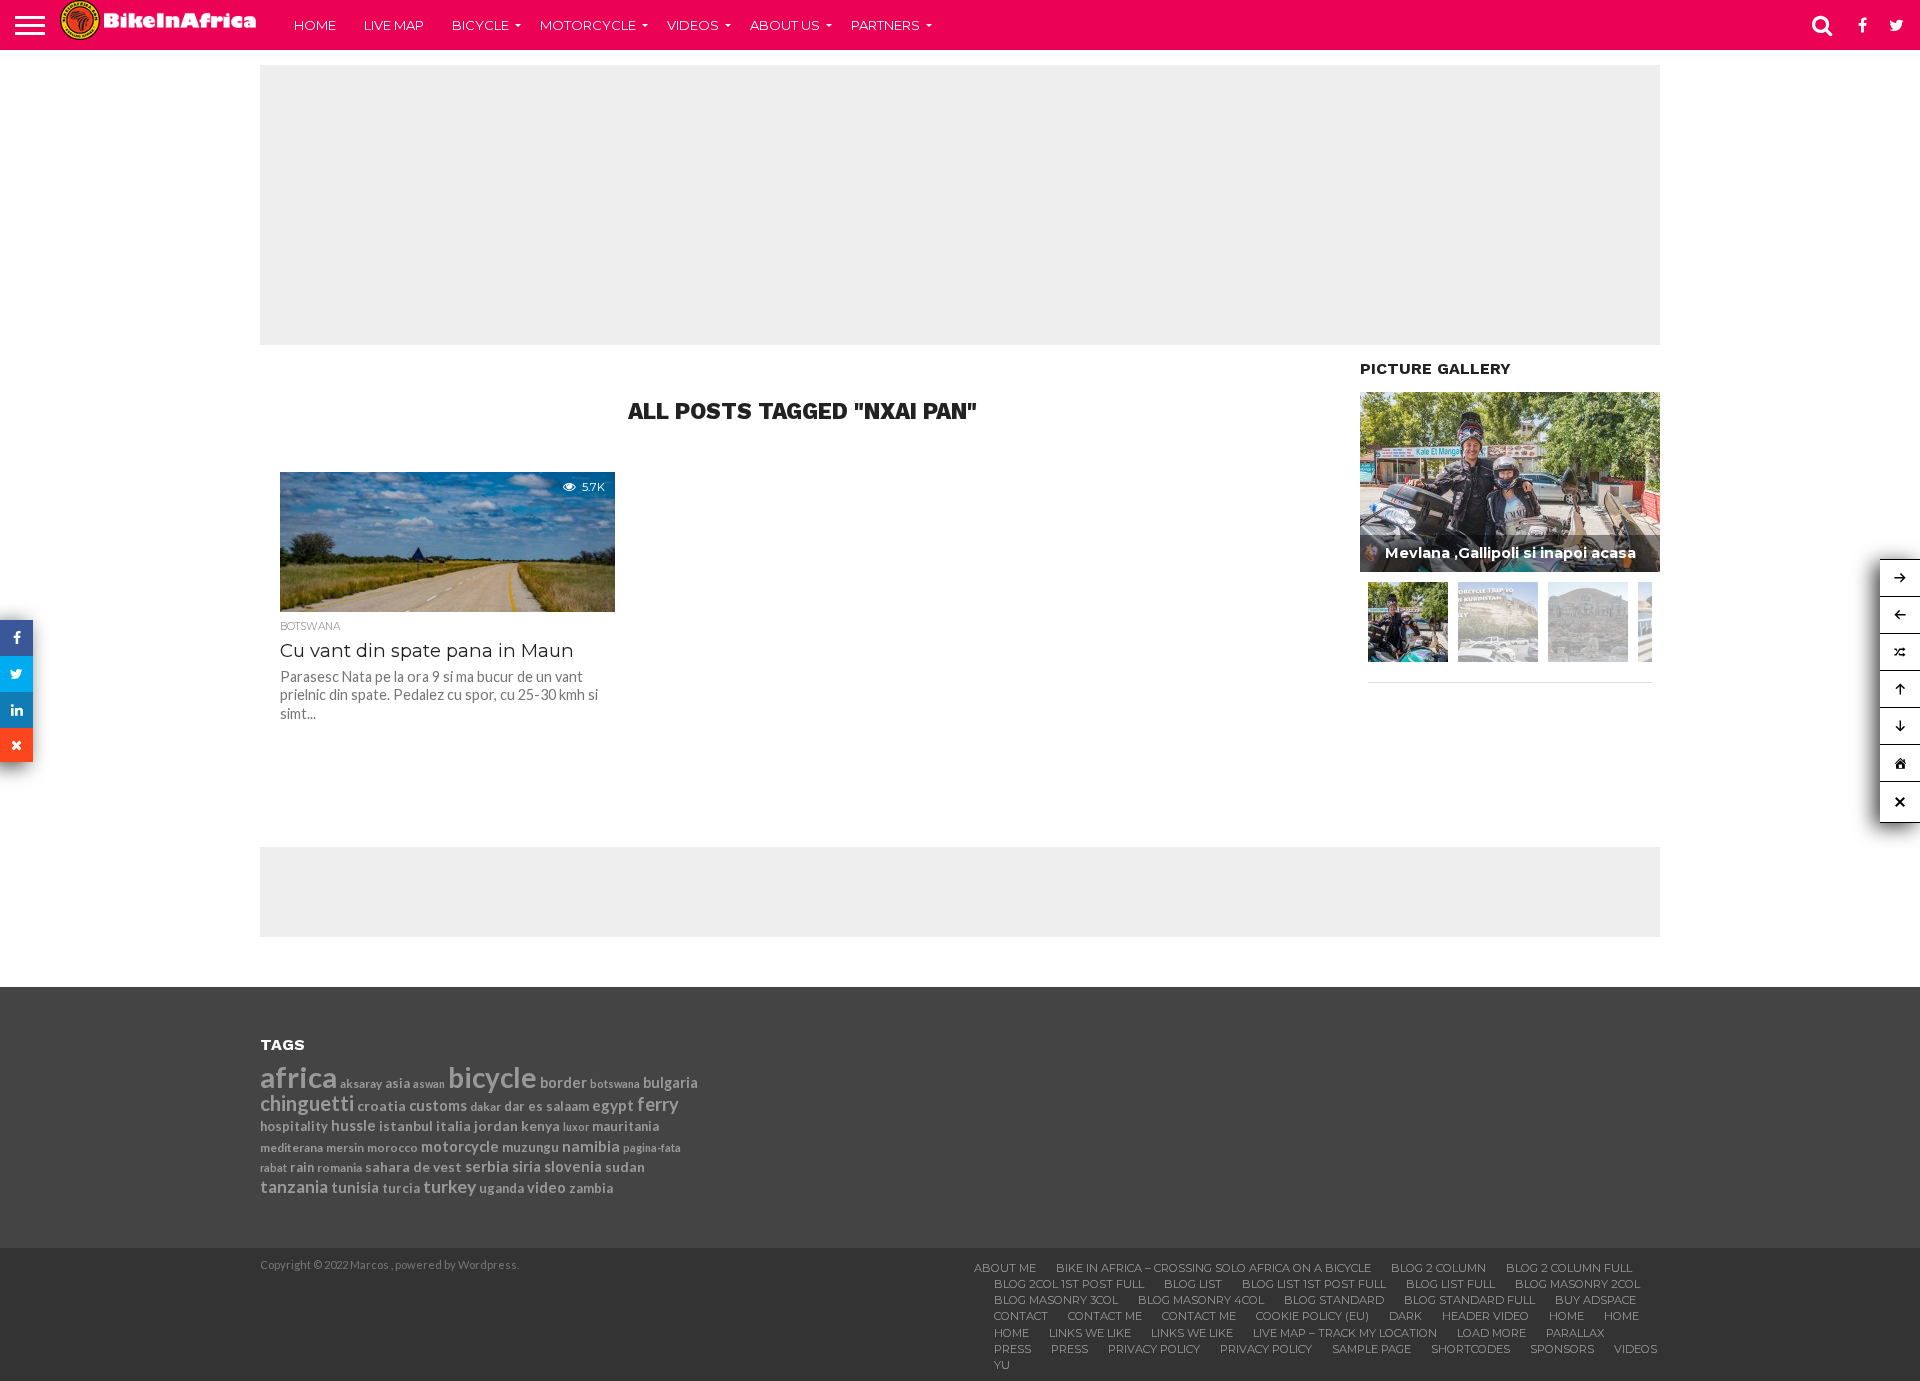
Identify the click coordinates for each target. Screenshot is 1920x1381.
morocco (392, 1147)
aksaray (361, 1083)
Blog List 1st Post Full (1314, 1284)
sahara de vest (413, 1166)
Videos (693, 25)
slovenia (573, 1166)
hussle (353, 1125)
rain (302, 1167)
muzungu (530, 1147)
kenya (540, 1125)
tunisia (355, 1187)
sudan (625, 1166)
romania (339, 1167)
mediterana (291, 1147)
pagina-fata (652, 1147)
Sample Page (1371, 1349)
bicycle (492, 1077)
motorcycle (460, 1146)
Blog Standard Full (1469, 1300)
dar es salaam (546, 1106)
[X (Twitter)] (16, 674)
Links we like (1090, 1333)
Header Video (1485, 1316)
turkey (449, 1186)
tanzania (294, 1186)
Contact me (1105, 1316)
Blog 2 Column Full (1569, 1268)
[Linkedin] (16, 710)
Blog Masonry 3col (1056, 1300)
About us (785, 25)
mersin (345, 1147)
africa (298, 1076)
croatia (381, 1105)
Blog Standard (1334, 1300)
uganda (501, 1188)
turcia (401, 1188)
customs (438, 1105)
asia (397, 1083)
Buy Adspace (1595, 1300)
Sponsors (1562, 1349)
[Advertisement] (960, 205)
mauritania (625, 1126)
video (546, 1187)
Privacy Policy (1154, 1349)
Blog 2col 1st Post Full (1069, 1284)
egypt (613, 1105)
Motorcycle (588, 25)
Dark (1405, 1316)
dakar (485, 1106)
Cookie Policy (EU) (1312, 1316)
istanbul (406, 1125)
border (563, 1082)
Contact (1021, 1316)
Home (315, 25)
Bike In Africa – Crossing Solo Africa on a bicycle (1213, 1268)
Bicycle (480, 25)
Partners (885, 25)
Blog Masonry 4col (1201, 1300)
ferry (658, 1104)
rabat (273, 1167)
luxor (576, 1126)
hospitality (294, 1126)
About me (1005, 1268)
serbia (487, 1166)
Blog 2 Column (1438, 1268)
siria (526, 1166)
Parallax (1575, 1333)
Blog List (1193, 1284)
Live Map (394, 25)
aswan (429, 1083)
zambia (591, 1188)
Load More (1491, 1333)
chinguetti (307, 1103)
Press (1012, 1349)
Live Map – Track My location (1345, 1333)
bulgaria (670, 1082)
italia (453, 1125)
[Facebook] (16, 638)
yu (1002, 1365)
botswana (615, 1083)
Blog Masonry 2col (1577, 1284)
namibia (591, 1146)
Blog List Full (1450, 1284)
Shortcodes (1470, 1349)
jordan (496, 1125)
